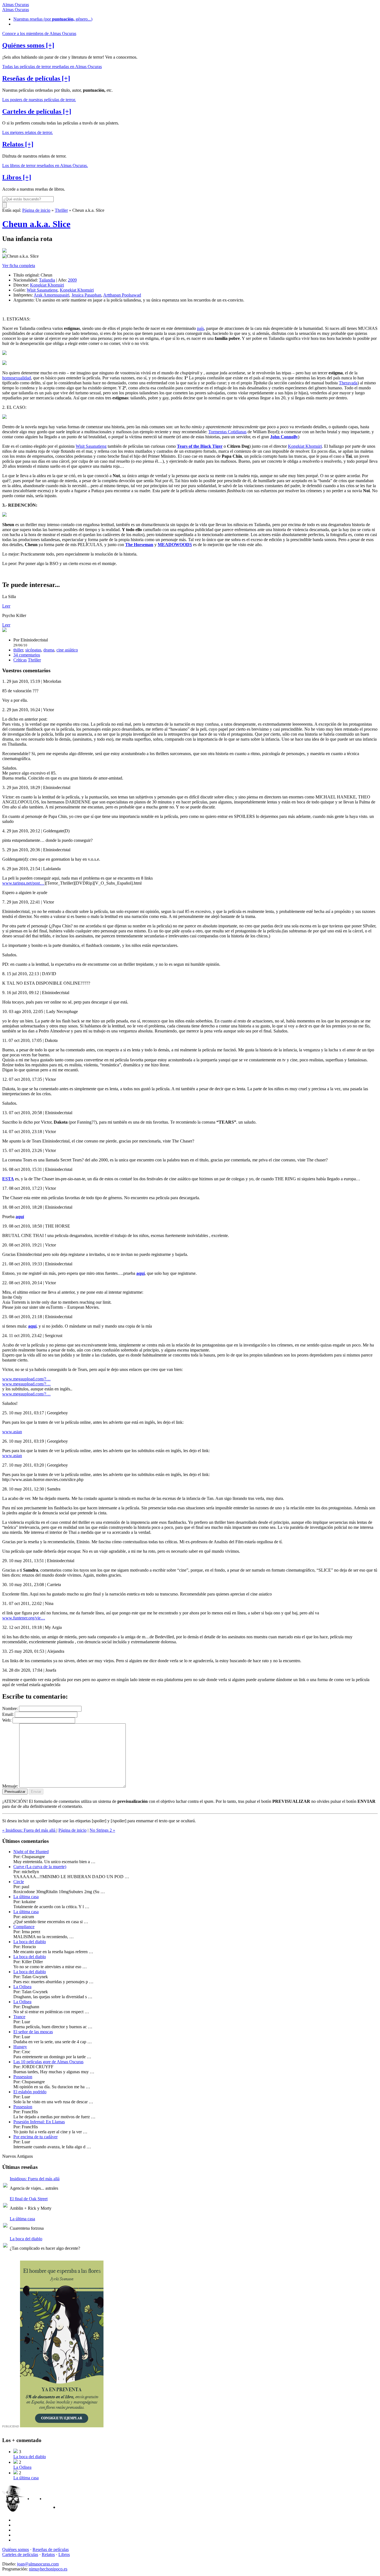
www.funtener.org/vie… (24, 1618)
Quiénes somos (16, 2549)
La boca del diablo (30, 1942)
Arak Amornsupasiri (51, 295)
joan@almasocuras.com (38, 2564)
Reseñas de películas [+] (36, 78)
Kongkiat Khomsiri (47, 285)
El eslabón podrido (30, 2092)
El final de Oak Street (29, 2199)
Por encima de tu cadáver (35, 2137)
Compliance (24, 1927)
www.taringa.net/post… (23, 883)
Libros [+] (17, 177)
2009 (72, 280)
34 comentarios (27, 655)
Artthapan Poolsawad (122, 295)
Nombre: (10, 1708)
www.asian (12, 1432)
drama (49, 650)
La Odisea (22, 1987)
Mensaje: (10, 1786)
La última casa (26, 1897)
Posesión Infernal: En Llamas (39, 2122)
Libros (64, 2554)
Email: (8, 1714)
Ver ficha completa (19, 266)
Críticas (20, 660)
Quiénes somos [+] (28, 45)
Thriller (61, 210)
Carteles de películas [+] (37, 111)
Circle (19, 1882)
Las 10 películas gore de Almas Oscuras (48, 2062)
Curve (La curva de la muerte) (40, 1867)
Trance (19, 2017)
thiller (18, 650)
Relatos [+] (18, 144)
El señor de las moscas (33, 2032)
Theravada (348, 383)
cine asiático (67, 650)
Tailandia (47, 280)
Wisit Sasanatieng (42, 290)
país (200, 328)
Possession (23, 2077)
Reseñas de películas (51, 2549)
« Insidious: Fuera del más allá (29, 1830)
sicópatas (33, 650)
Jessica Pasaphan (86, 295)
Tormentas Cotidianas (227, 432)
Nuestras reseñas (53, 19)
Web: (7, 1720)
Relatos (48, 2554)
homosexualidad (17, 378)
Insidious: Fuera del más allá (35, 2179)
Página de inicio (36, 210)
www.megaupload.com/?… (26, 1379)
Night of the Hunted (31, 1852)
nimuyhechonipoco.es (48, 2569)
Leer (6, 606)
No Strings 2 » (102, 1830)
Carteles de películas (20, 2554)
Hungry (20, 2047)
